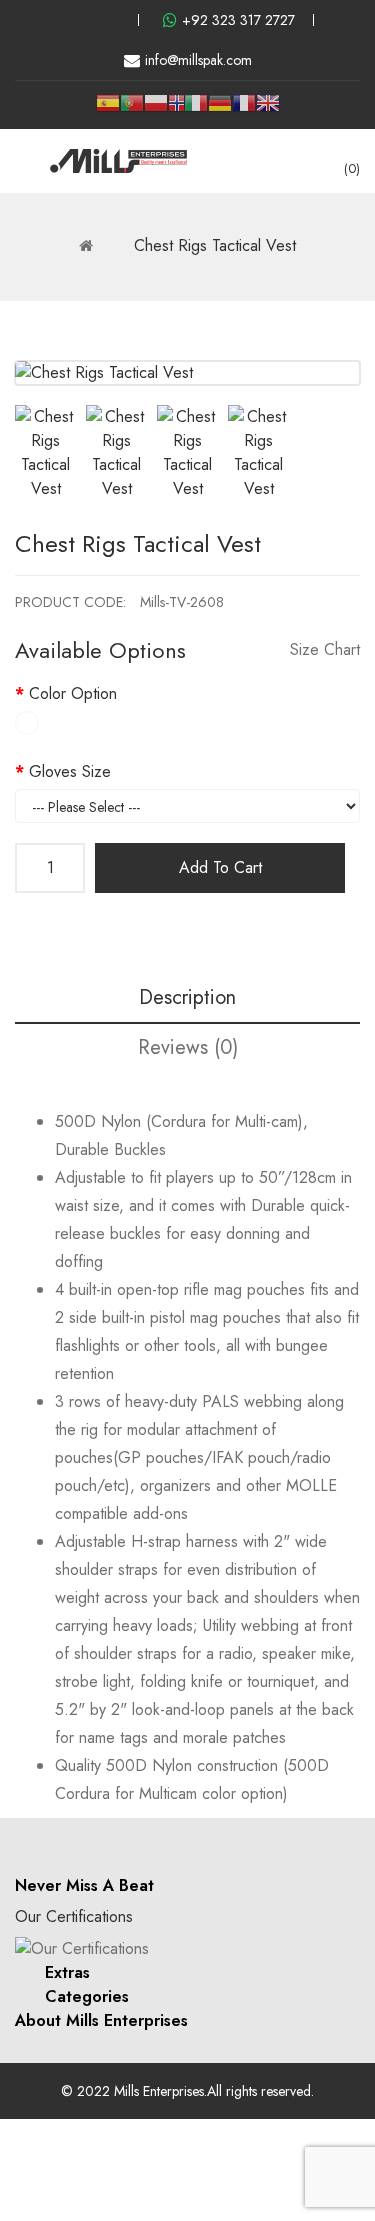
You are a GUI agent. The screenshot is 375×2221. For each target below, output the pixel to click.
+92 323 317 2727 (238, 20)
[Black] (27, 723)
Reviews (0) (188, 1047)
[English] (268, 110)
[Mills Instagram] (81, 20)
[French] (244, 110)
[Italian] (196, 110)
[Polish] (156, 110)
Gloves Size (70, 771)
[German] (220, 110)
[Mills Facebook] (48, 20)
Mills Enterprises (159, 2091)
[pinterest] (114, 20)
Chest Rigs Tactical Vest (215, 245)
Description (187, 997)
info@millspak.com (198, 60)
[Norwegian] (176, 106)
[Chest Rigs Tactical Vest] (45, 453)
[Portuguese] (132, 110)
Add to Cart (220, 867)
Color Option (73, 693)
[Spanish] (108, 110)
